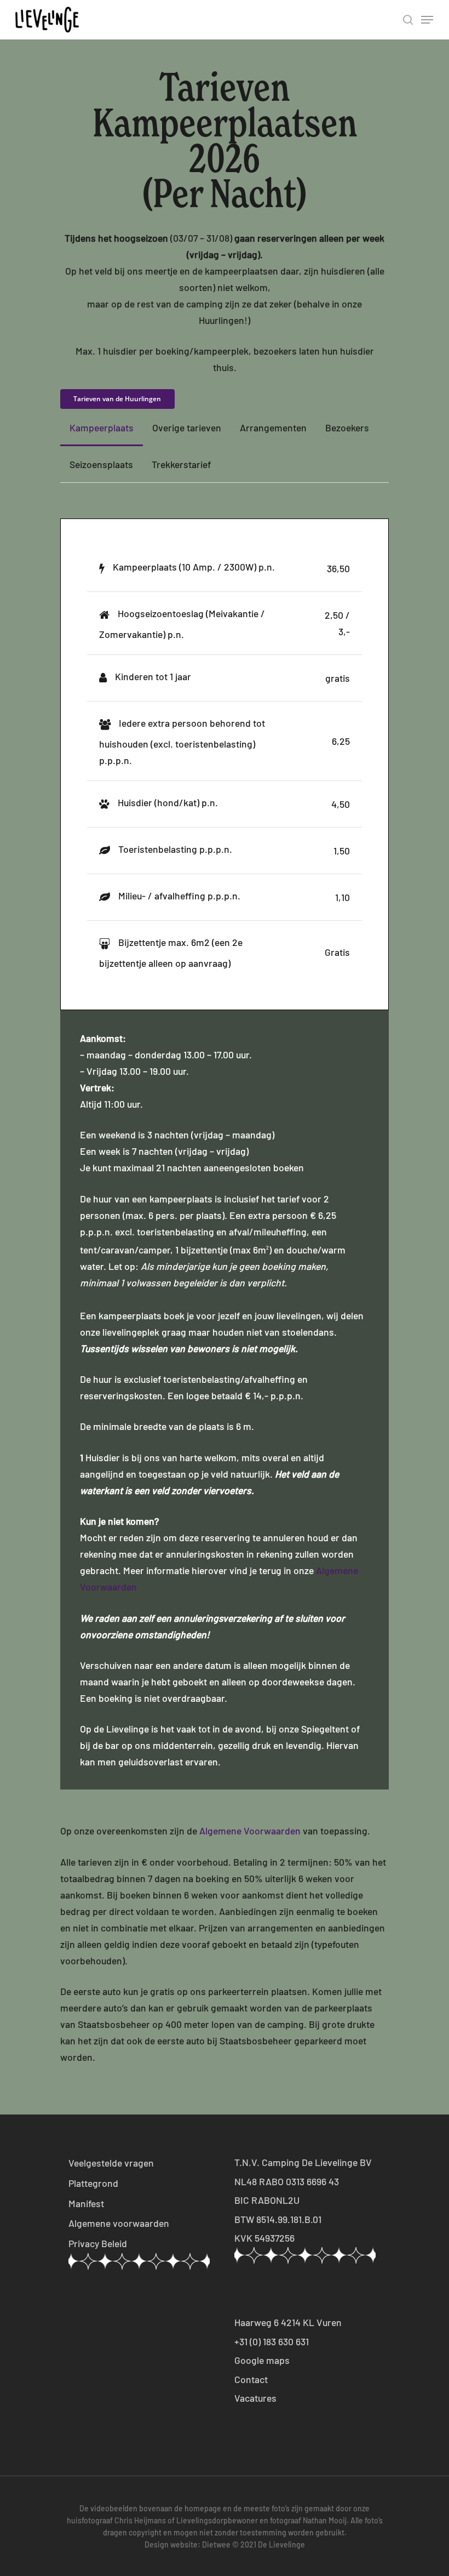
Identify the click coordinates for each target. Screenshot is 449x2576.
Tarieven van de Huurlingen (117, 399)
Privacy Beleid (98, 2243)
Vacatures (255, 2398)
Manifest (86, 2203)
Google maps (262, 2360)
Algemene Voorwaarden (250, 1831)
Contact (251, 2379)
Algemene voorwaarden (119, 2223)
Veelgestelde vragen (111, 2163)
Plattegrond (93, 2183)
